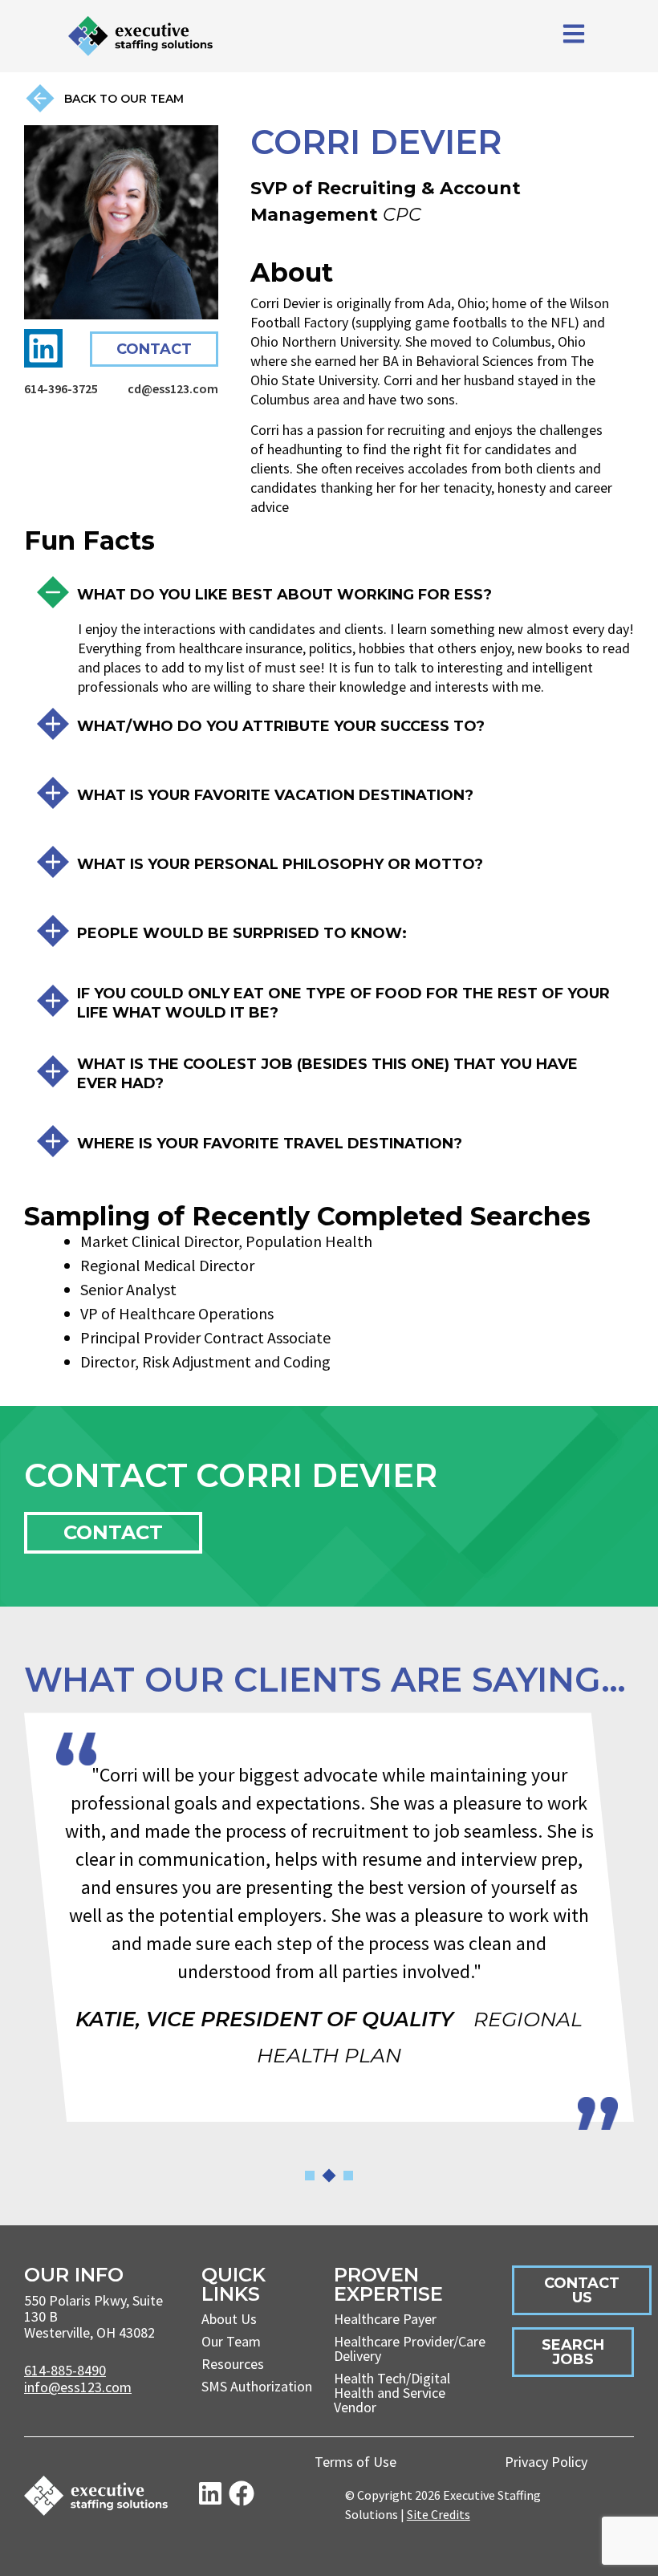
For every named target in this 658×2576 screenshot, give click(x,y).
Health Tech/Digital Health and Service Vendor (392, 2393)
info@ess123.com (78, 2387)
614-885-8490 (65, 2370)
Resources (233, 2364)
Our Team (231, 2341)
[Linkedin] (43, 348)
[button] (310, 2176)
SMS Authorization (257, 2386)
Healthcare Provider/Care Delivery (410, 2348)
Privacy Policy (546, 2462)
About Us (229, 2319)
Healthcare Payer (385, 2319)
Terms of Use (355, 2462)
